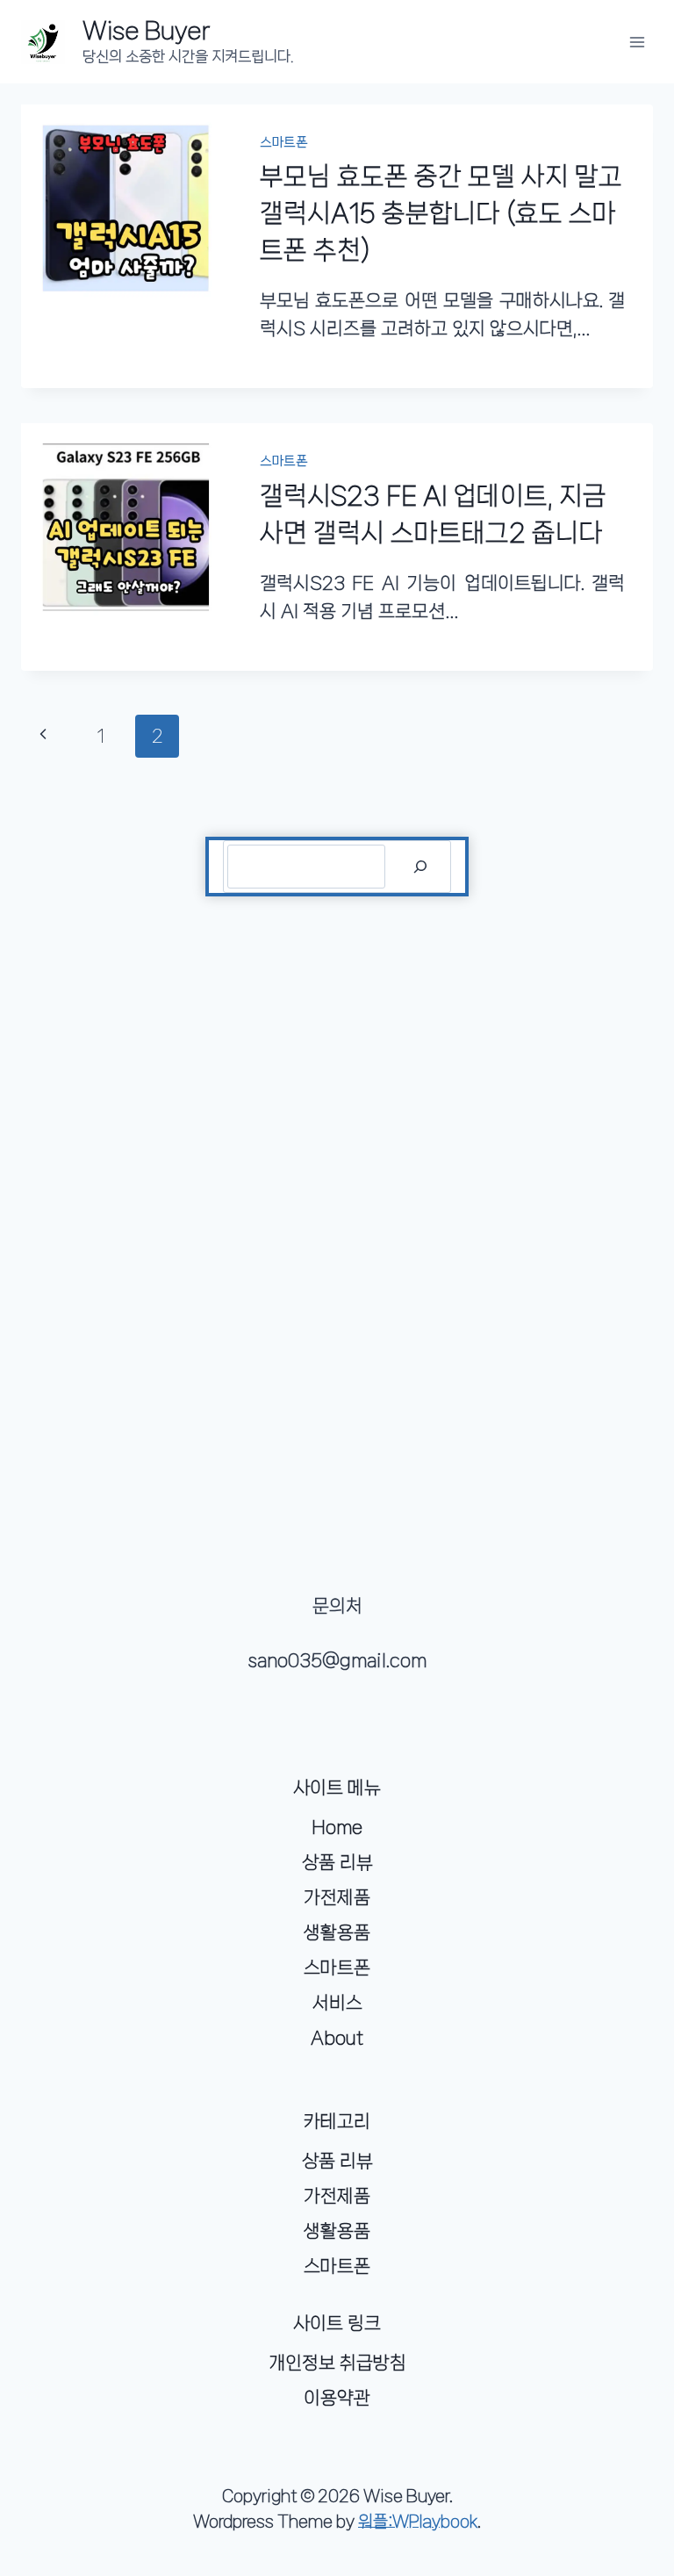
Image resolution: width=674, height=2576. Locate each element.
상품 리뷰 (337, 1862)
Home (337, 1827)
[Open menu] (637, 42)
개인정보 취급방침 (337, 2363)
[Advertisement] (337, 1191)
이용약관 (337, 2398)
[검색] (420, 867)
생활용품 (337, 1932)
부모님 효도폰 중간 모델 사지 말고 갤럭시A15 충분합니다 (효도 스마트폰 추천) (441, 213)
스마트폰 (284, 142)
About (337, 2038)
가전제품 (337, 1897)
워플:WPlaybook (418, 2522)
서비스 (337, 2003)
